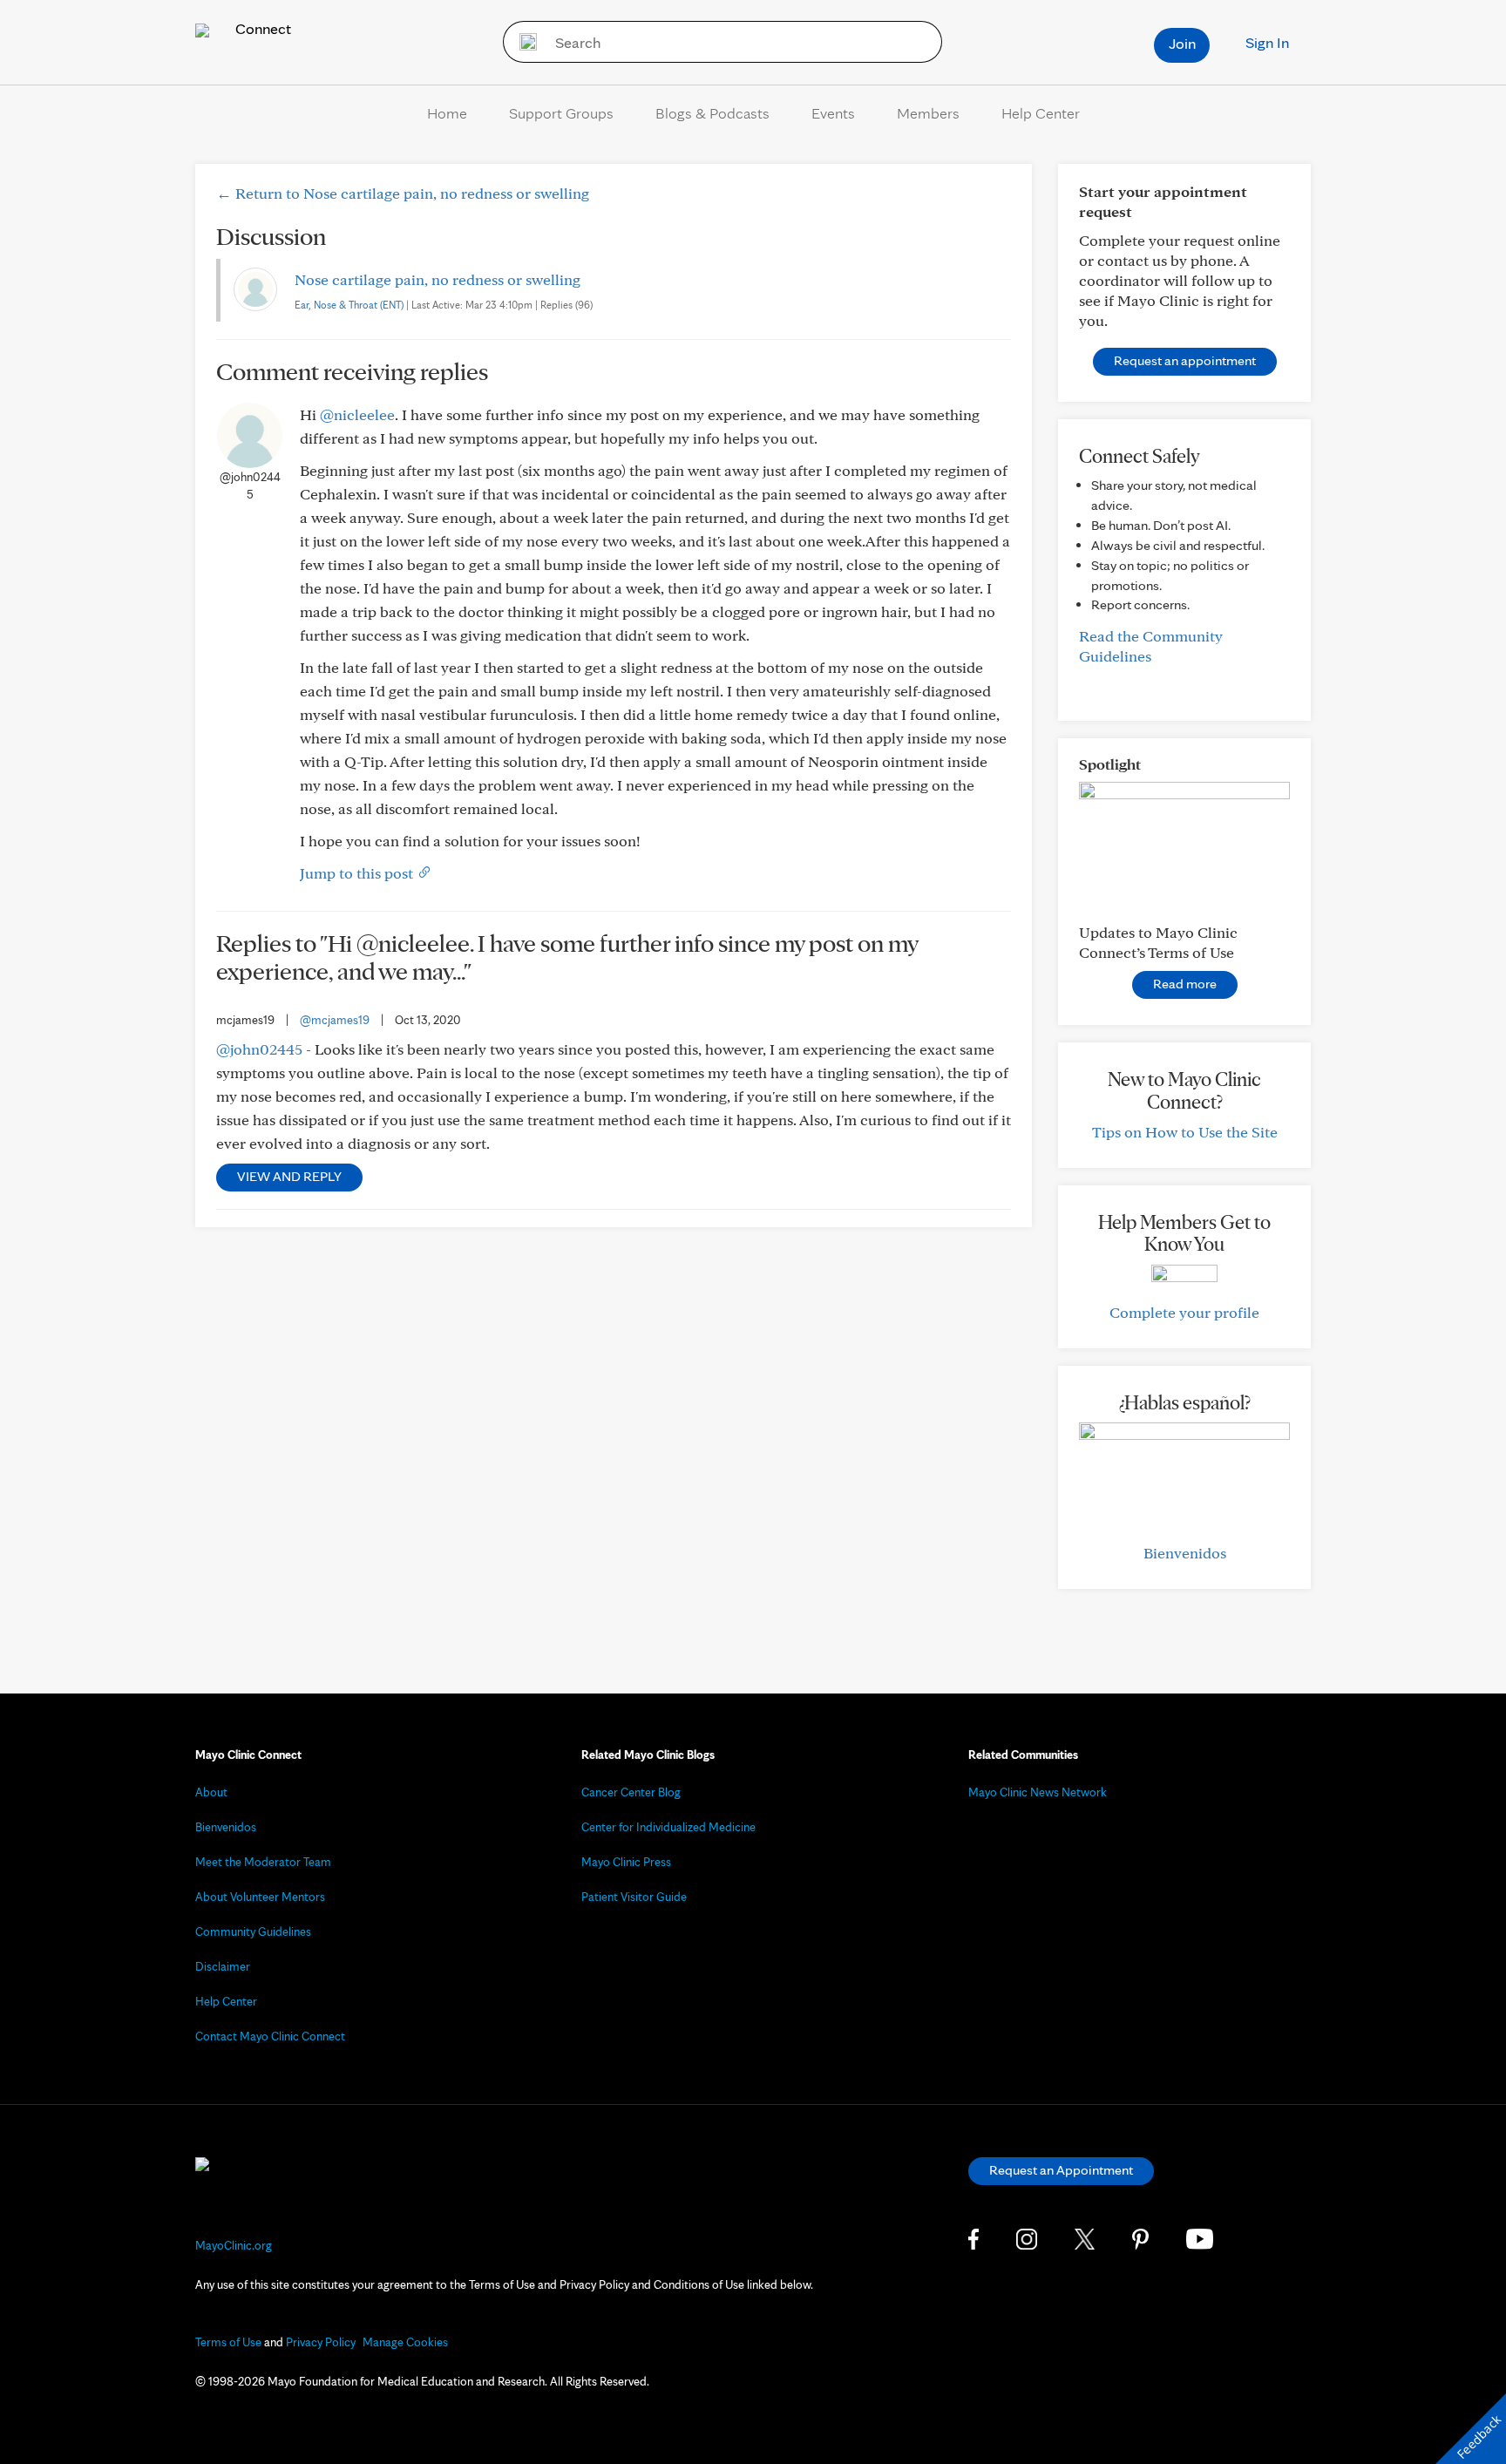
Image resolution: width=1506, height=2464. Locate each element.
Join (1182, 43)
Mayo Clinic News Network (1038, 1792)
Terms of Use (228, 2342)
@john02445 (259, 1049)
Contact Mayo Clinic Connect (270, 2036)
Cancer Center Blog (631, 1792)
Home (447, 113)
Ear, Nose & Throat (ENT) (349, 305)
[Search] (522, 42)
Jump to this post (358, 873)
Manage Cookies (405, 2342)
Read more (1185, 984)
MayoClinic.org (234, 2245)
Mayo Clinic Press (626, 1862)
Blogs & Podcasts (712, 113)
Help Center (1041, 113)
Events (833, 113)
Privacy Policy (321, 2342)
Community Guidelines (253, 1931)
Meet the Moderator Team (263, 1862)
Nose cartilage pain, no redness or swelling (438, 279)
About (211, 1792)
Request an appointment (1185, 360)
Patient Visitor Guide (634, 1897)
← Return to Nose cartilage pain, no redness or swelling (403, 193)
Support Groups (561, 113)
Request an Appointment (1061, 2170)
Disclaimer (223, 1966)
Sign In (1267, 42)
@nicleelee (357, 414)
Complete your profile (1184, 1312)
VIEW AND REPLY (289, 1176)
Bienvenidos (1185, 1553)
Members (928, 113)
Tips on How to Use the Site (1185, 1132)
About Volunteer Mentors (260, 1897)
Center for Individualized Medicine (668, 1827)
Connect (261, 28)
